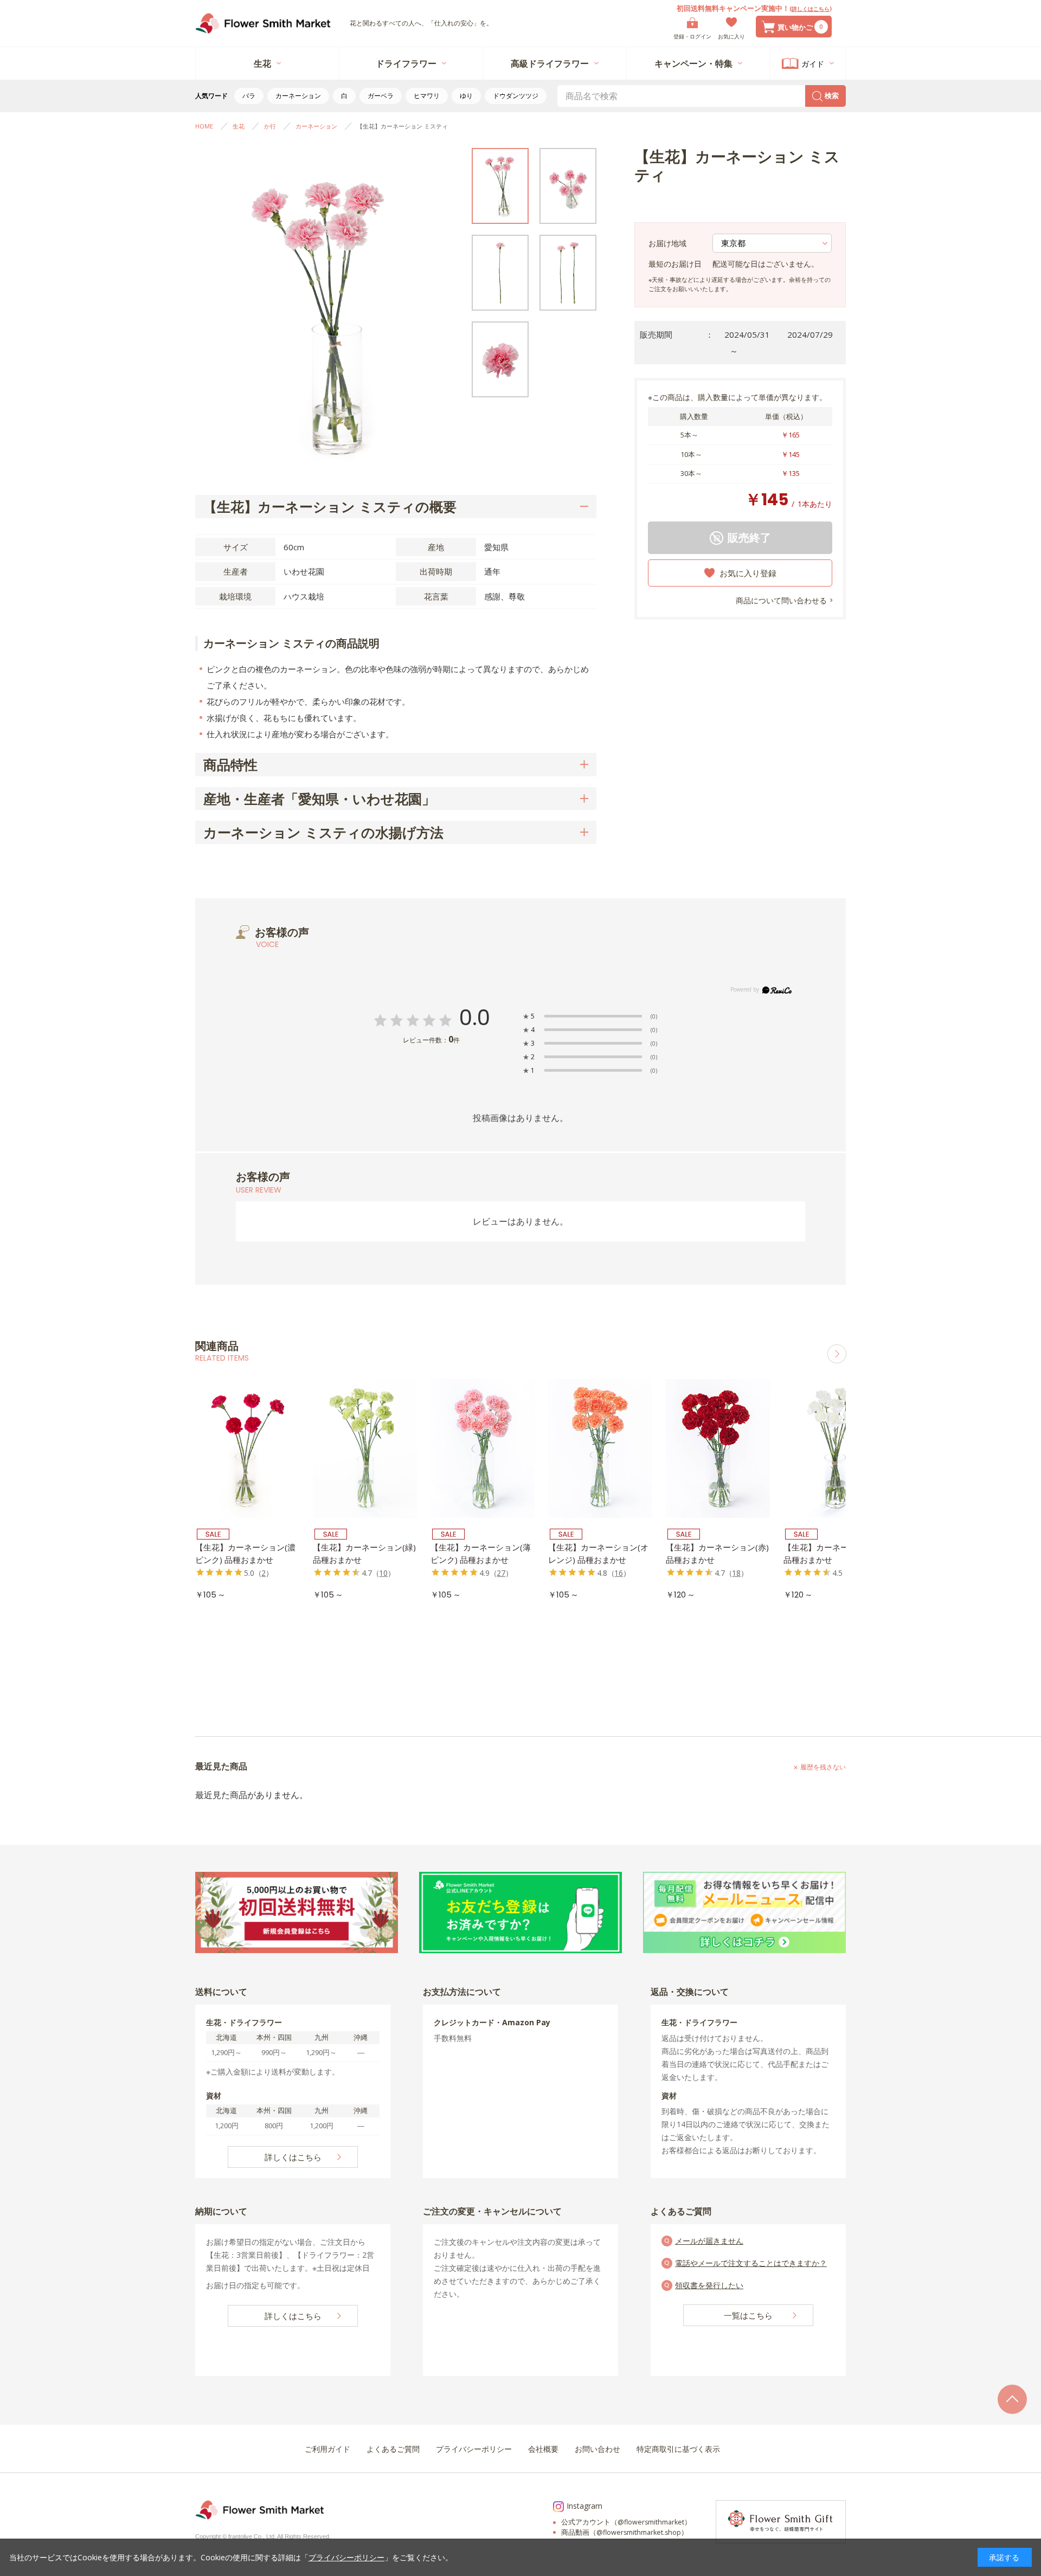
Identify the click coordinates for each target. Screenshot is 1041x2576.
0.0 (475, 1018)
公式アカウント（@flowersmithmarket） (626, 2522)
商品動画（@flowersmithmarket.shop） (625, 2532)
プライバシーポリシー (346, 2557)
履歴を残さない (823, 1767)
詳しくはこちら (811, 9)
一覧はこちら (748, 2315)
